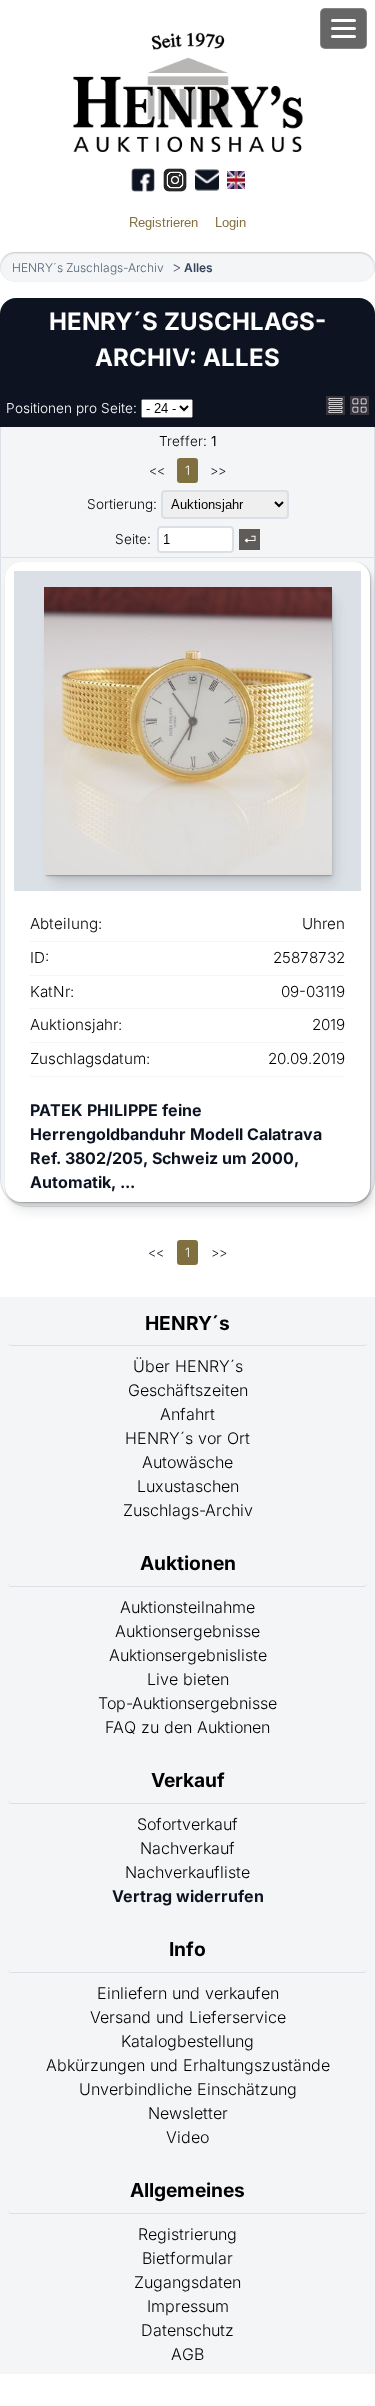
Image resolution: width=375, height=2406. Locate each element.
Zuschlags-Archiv (188, 1510)
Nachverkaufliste (187, 1872)
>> (218, 470)
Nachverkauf (187, 1848)
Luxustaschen (188, 1486)
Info (187, 1949)
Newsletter (188, 2113)
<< (157, 470)
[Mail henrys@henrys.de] (207, 180)
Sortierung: (122, 504)
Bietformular (187, 2258)
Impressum (188, 2306)
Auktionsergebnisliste (188, 1655)
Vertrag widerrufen (188, 1896)
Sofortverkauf (187, 1824)
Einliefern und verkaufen (188, 1993)
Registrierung (187, 2234)
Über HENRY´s (188, 1366)
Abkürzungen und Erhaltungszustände (188, 2065)
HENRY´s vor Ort (187, 1438)
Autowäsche (187, 1462)
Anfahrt (187, 1414)
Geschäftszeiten (188, 1390)
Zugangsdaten (187, 2282)
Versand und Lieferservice (188, 2017)
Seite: (133, 539)
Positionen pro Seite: (71, 408)
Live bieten (188, 1679)
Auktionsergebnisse (187, 1631)
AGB (187, 2354)
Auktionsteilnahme (187, 1607)
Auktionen (188, 1563)
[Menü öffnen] (343, 28)
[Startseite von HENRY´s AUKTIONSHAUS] (187, 146)
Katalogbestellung (187, 2041)
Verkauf (188, 1780)
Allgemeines (187, 2190)
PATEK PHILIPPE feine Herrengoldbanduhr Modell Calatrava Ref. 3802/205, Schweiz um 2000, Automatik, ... (176, 1146)
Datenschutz (187, 2330)
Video (187, 2137)
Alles (198, 267)
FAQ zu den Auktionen (187, 1727)
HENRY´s (187, 1323)
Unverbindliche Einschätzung (188, 2089)
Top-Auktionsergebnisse (187, 1703)
